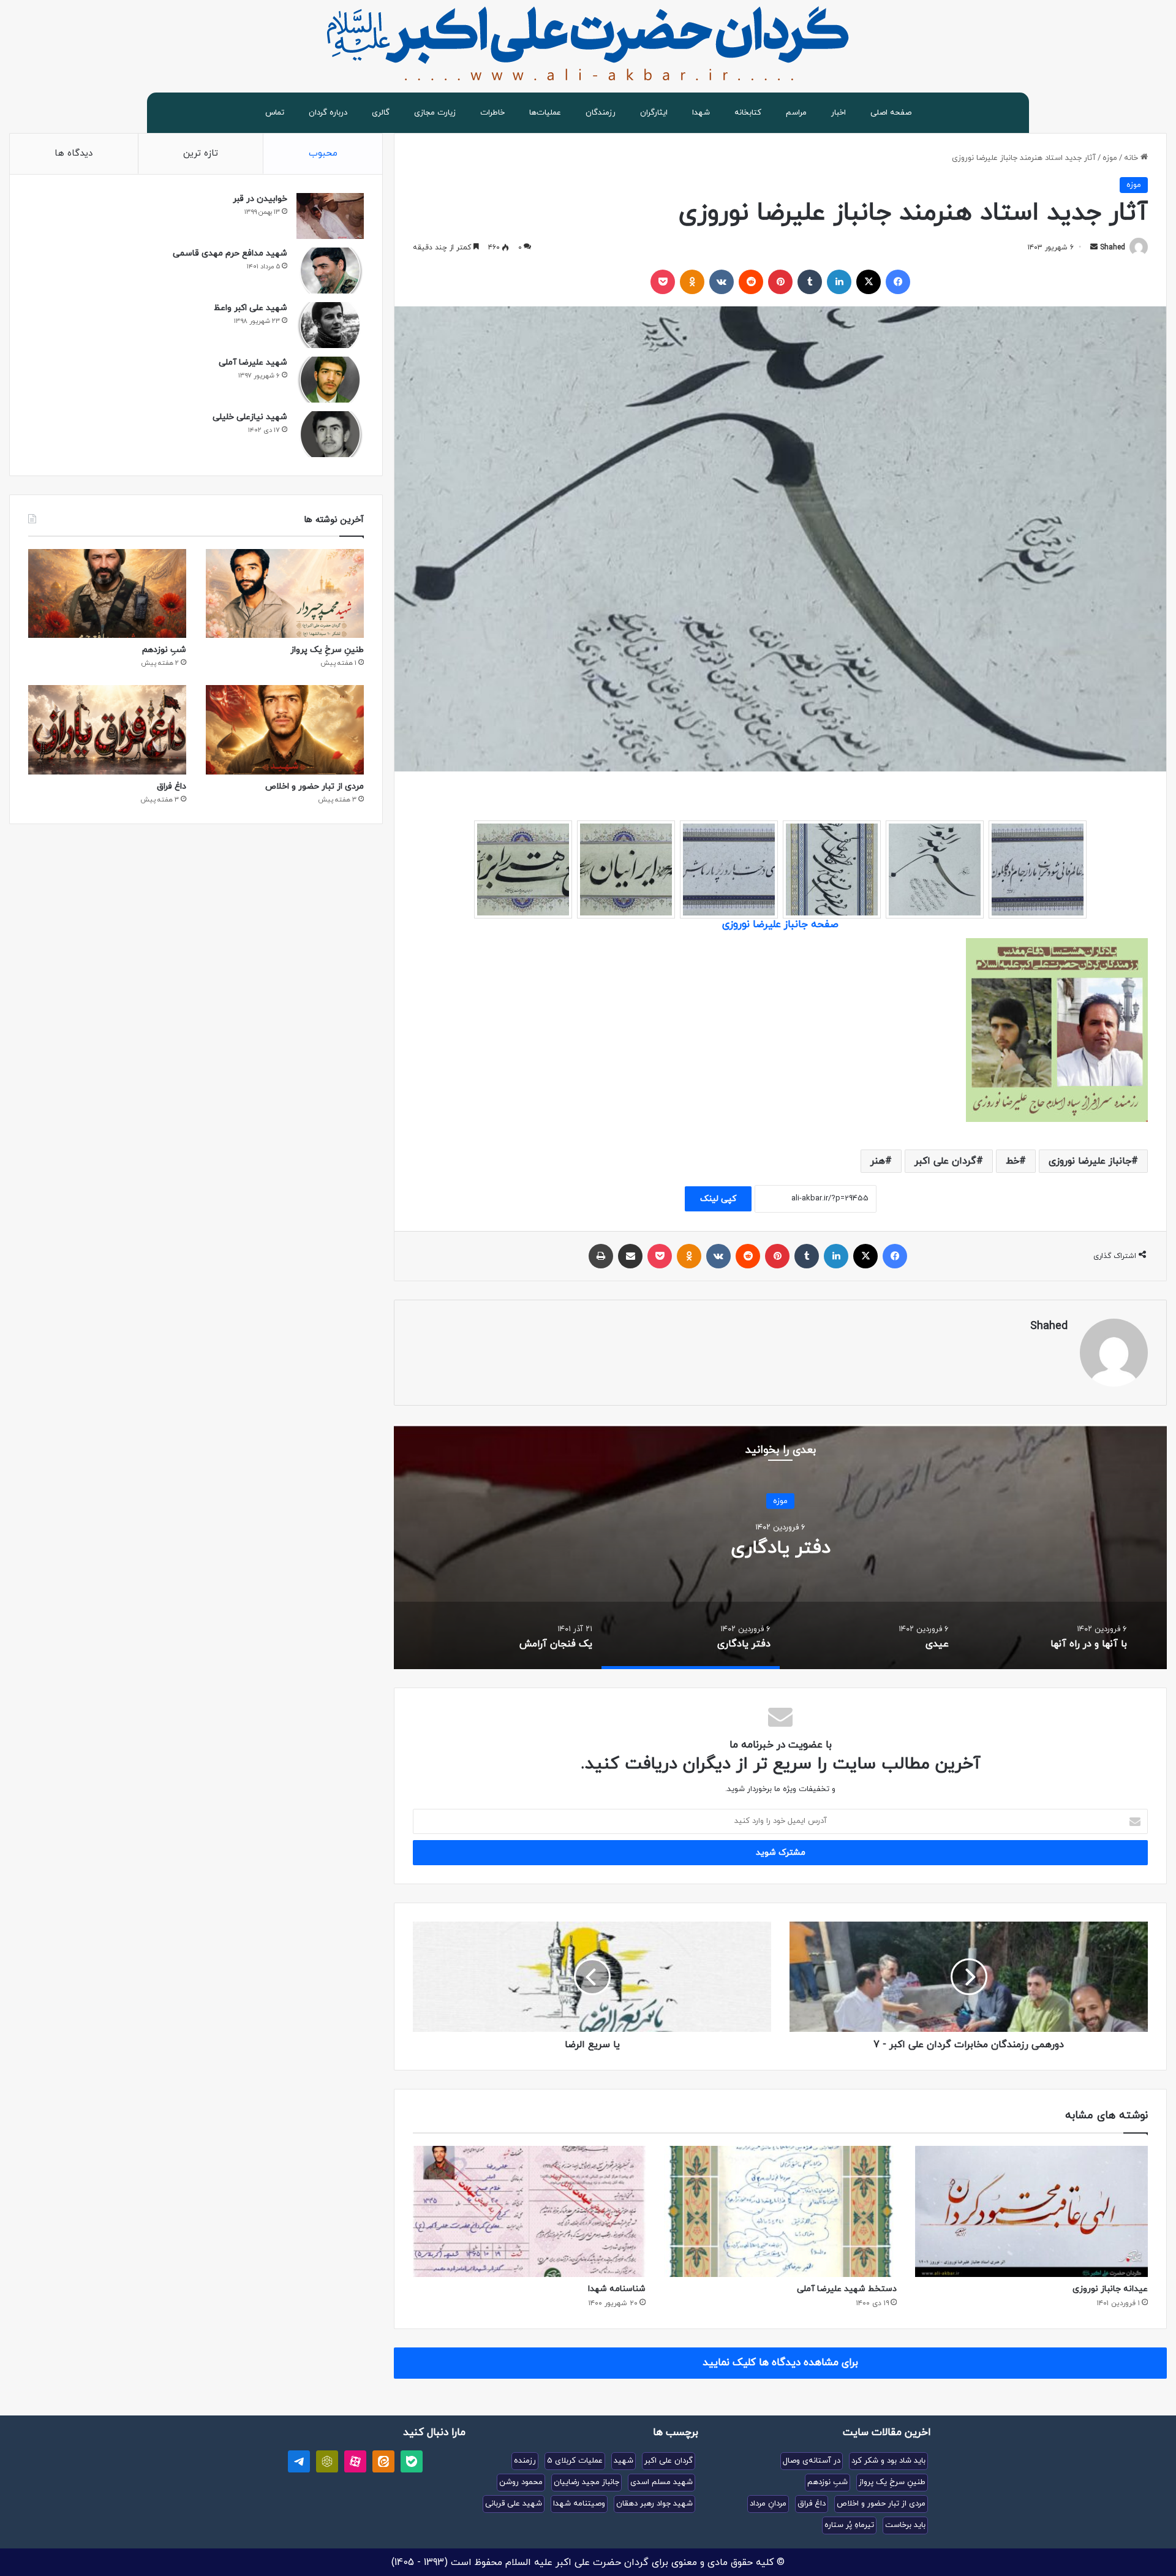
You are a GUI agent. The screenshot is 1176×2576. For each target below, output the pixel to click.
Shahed (1113, 248)
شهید (624, 2461)
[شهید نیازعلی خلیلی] (330, 434)
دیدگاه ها (73, 153)
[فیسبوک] (898, 282)
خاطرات (492, 113)
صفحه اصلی (891, 113)
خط (1012, 1161)
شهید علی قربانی (514, 2504)
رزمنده (525, 2461)
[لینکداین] (839, 282)
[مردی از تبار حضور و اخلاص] (285, 729)
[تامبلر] (810, 282)
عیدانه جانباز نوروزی (1110, 2289)
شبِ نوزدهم (164, 650)
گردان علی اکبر (945, 1161)
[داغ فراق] (107, 729)
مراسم (796, 113)
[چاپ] (601, 1256)
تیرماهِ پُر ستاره (849, 2525)
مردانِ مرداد (768, 2504)
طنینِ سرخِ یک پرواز (327, 650)
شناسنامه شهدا (617, 2289)
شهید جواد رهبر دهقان (654, 2504)
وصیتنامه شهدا (579, 2504)
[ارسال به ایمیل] (1094, 248)
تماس (275, 113)
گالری (381, 113)
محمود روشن (521, 2482)
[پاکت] (663, 282)
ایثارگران (654, 113)
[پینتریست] (780, 282)
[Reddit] (751, 282)
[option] (780, 1547)
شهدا (701, 113)
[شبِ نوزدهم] (107, 593)
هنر (878, 1161)
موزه (1110, 158)
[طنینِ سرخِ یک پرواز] (285, 593)
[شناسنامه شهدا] (529, 2211)
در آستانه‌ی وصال (812, 2461)
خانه (1132, 158)
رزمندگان (601, 113)
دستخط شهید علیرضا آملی (847, 2289)
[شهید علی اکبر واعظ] (330, 325)
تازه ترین (201, 153)
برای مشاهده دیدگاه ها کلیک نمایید (780, 2363)
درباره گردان (328, 113)
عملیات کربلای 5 (575, 2461)
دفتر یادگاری (781, 1547)
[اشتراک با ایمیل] (630, 1256)
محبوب (323, 153)
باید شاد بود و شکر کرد (888, 2461)
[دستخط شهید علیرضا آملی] (780, 2211)
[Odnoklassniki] (692, 282)
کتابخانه (748, 113)
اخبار (839, 113)
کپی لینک (718, 1199)
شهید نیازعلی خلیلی (250, 417)
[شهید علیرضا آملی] (330, 380)
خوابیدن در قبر (260, 199)
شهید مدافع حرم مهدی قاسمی (230, 253)
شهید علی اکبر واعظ (251, 308)
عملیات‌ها (545, 113)
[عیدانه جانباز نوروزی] (1031, 2211)
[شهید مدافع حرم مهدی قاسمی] (330, 271)
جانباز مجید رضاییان (586, 2482)
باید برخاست (905, 2525)
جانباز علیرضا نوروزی (1090, 1161)
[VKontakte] (722, 282)
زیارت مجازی (435, 113)
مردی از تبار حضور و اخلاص (315, 786)
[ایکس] (869, 282)
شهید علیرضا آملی (253, 362)
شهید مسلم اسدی (661, 2482)
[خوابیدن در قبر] (330, 216)
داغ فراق (171, 786)
